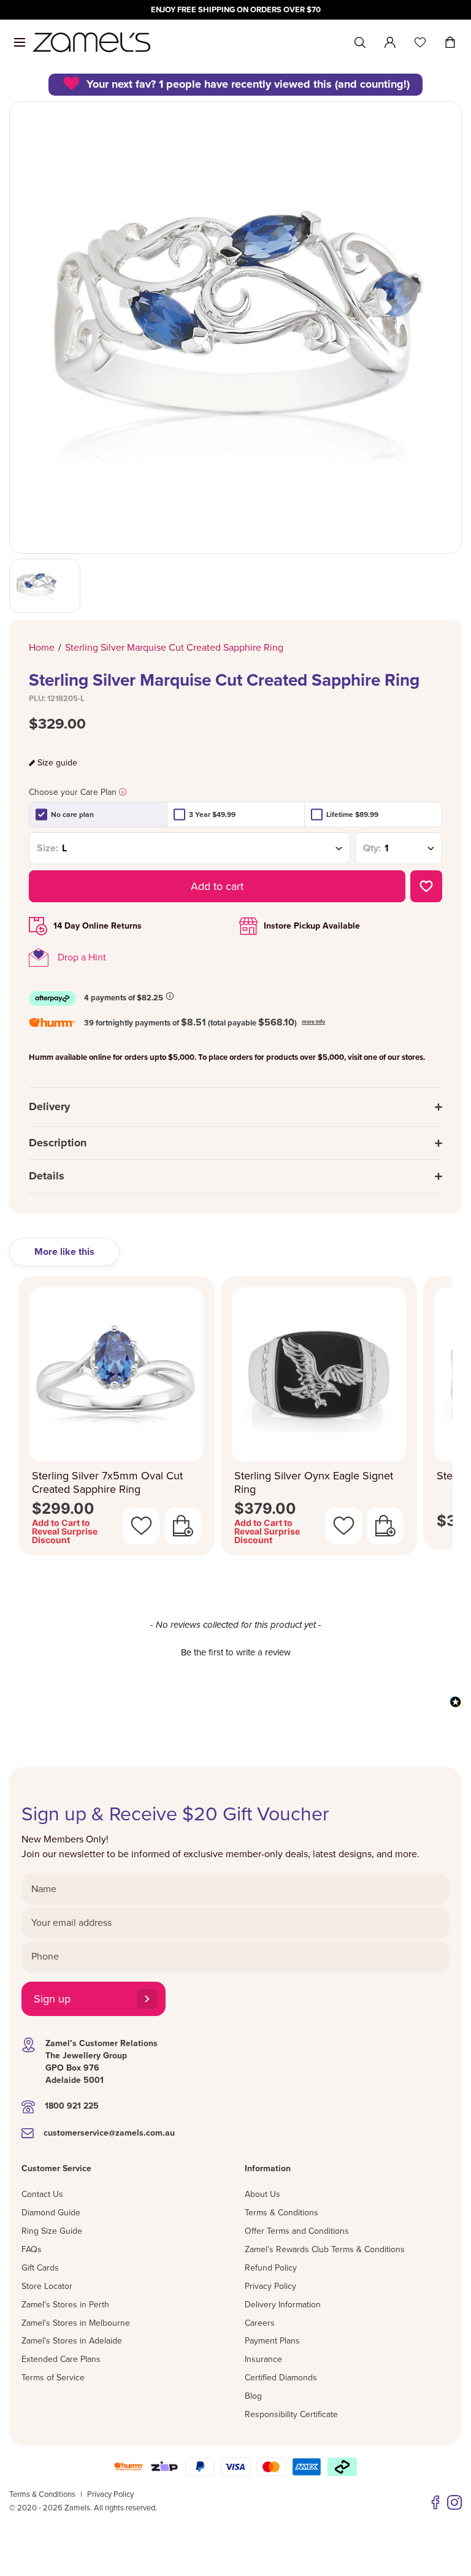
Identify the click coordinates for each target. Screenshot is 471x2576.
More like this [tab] (64, 1252)
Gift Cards (40, 2268)
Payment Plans (272, 2341)
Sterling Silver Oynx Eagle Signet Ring (314, 1483)
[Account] (390, 42)
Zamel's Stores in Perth (65, 2305)
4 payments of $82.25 (124, 998)
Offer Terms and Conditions (297, 2231)
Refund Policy (271, 2268)
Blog (253, 2396)
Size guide (57, 763)
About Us (262, 2194)
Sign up (52, 1999)
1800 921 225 (72, 2106)
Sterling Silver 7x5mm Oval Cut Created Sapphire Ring (107, 1483)
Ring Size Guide (52, 2231)
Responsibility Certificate (291, 2414)
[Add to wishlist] (426, 886)
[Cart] (450, 42)
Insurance (263, 2359)
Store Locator (47, 2286)
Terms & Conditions (281, 2213)
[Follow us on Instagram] (454, 2502)
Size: (48, 848)
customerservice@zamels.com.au (109, 2133)
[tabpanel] (235, 1420)
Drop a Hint (82, 957)
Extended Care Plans (61, 2359)
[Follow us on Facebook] (435, 2502)
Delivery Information (283, 2305)
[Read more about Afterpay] (170, 996)
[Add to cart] (183, 1526)
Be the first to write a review (236, 1652)
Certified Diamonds (281, 2378)
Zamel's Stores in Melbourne (76, 2323)
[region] (235, 10)
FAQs (32, 2249)
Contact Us (42, 2194)
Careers (260, 2323)
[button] (235, 1651)
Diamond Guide (51, 2213)
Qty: (372, 848)
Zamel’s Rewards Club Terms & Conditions (325, 2249)
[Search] (360, 43)
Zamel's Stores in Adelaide (72, 2341)
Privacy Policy (270, 2286)
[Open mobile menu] (20, 42)
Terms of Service (53, 2378)
